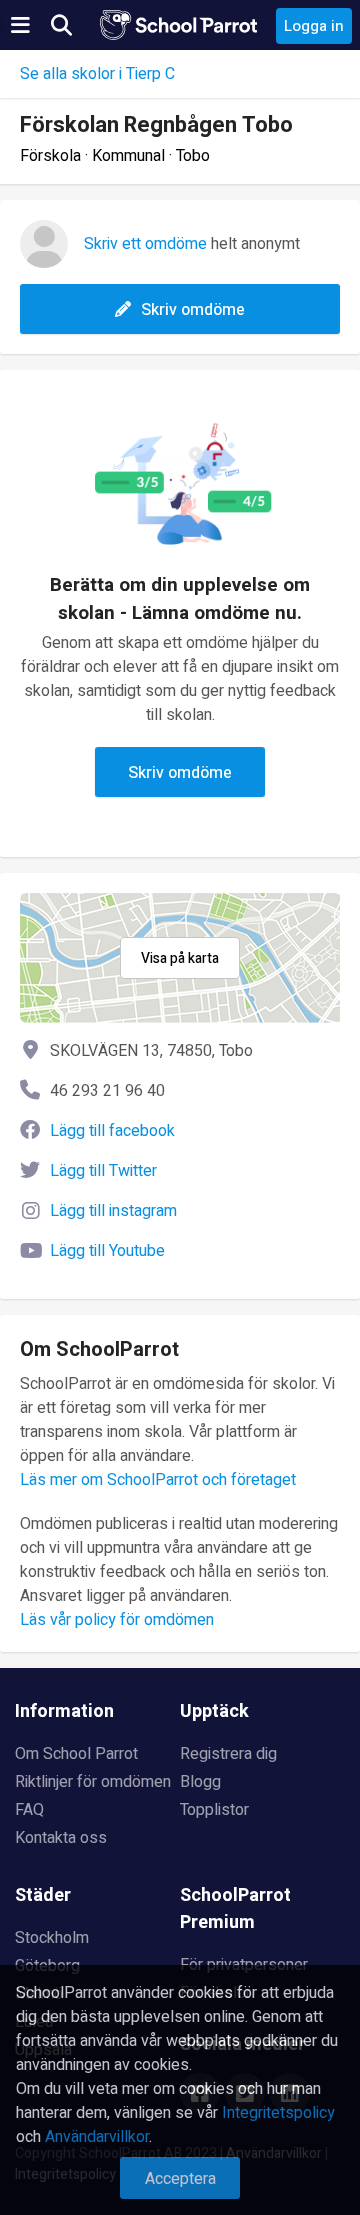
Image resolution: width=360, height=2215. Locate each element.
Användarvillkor (97, 2137)
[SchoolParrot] (180, 25)
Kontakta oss (61, 1838)
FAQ (29, 1810)
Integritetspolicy (278, 2113)
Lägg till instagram (113, 1211)
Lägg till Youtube (107, 1251)
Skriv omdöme (193, 310)
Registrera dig (228, 1754)
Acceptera (180, 2179)
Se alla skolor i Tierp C (97, 74)
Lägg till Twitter (103, 1171)
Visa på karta (180, 958)
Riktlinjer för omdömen (93, 1782)
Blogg (200, 1782)
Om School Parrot (76, 1754)
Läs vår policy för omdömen (117, 1620)
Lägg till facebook (112, 1131)
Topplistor (214, 1810)
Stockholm (52, 1938)
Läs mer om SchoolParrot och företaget (158, 1480)
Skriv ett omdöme (145, 244)
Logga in (314, 26)
